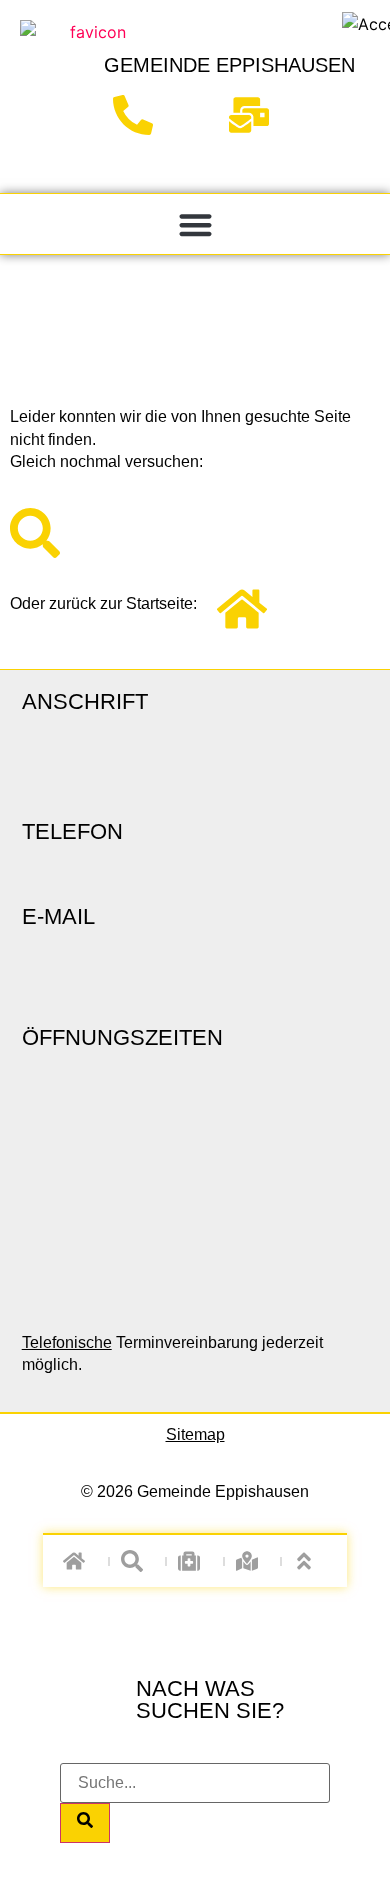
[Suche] (85, 1823)
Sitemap (195, 1434)
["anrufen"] (140, 115)
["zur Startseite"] (90, 94)
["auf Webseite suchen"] (137, 1561)
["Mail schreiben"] (256, 115)
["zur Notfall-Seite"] (195, 1561)
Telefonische (67, 1342)
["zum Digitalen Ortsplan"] (252, 1561)
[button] (195, 224)
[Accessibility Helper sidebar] (366, 24)
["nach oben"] (310, 1561)
